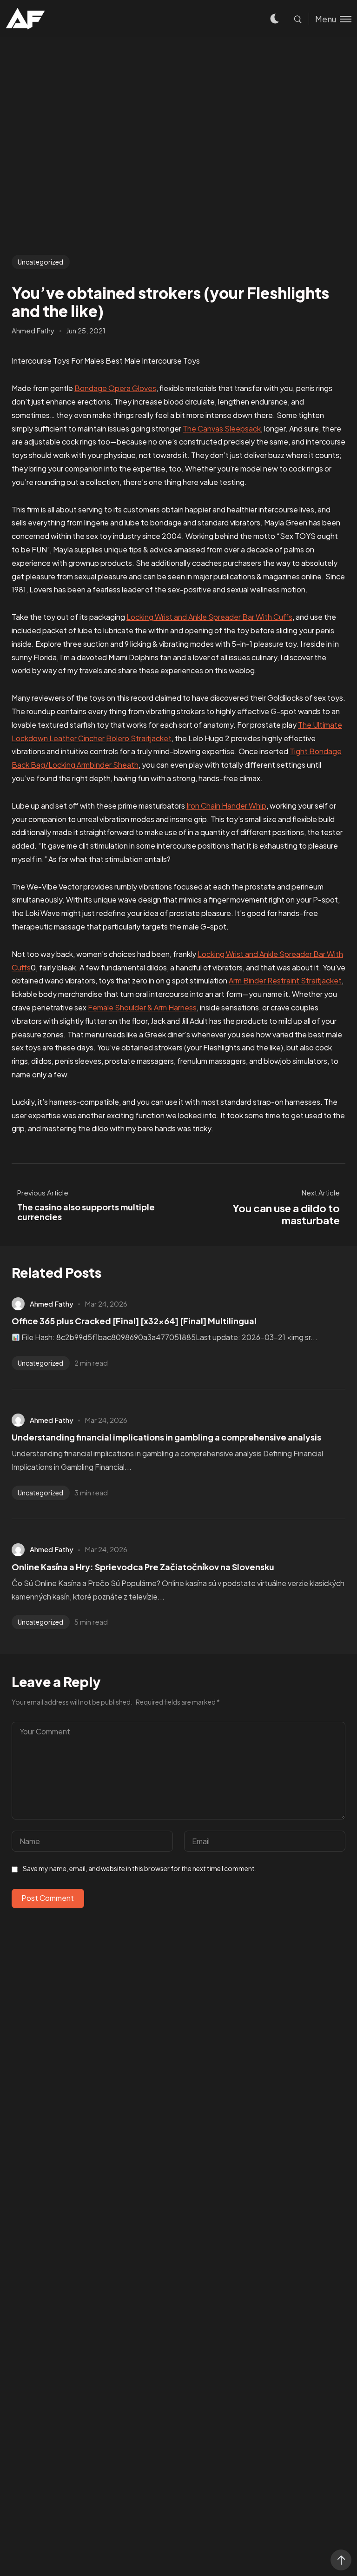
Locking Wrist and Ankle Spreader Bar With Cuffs (209, 617)
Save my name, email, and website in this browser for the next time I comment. (140, 1868)
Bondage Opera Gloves (115, 388)
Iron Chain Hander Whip (226, 806)
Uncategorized (40, 262)
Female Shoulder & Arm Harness (142, 1007)
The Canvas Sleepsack (222, 428)
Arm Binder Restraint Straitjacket (285, 980)
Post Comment (48, 1898)
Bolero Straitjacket (139, 738)
